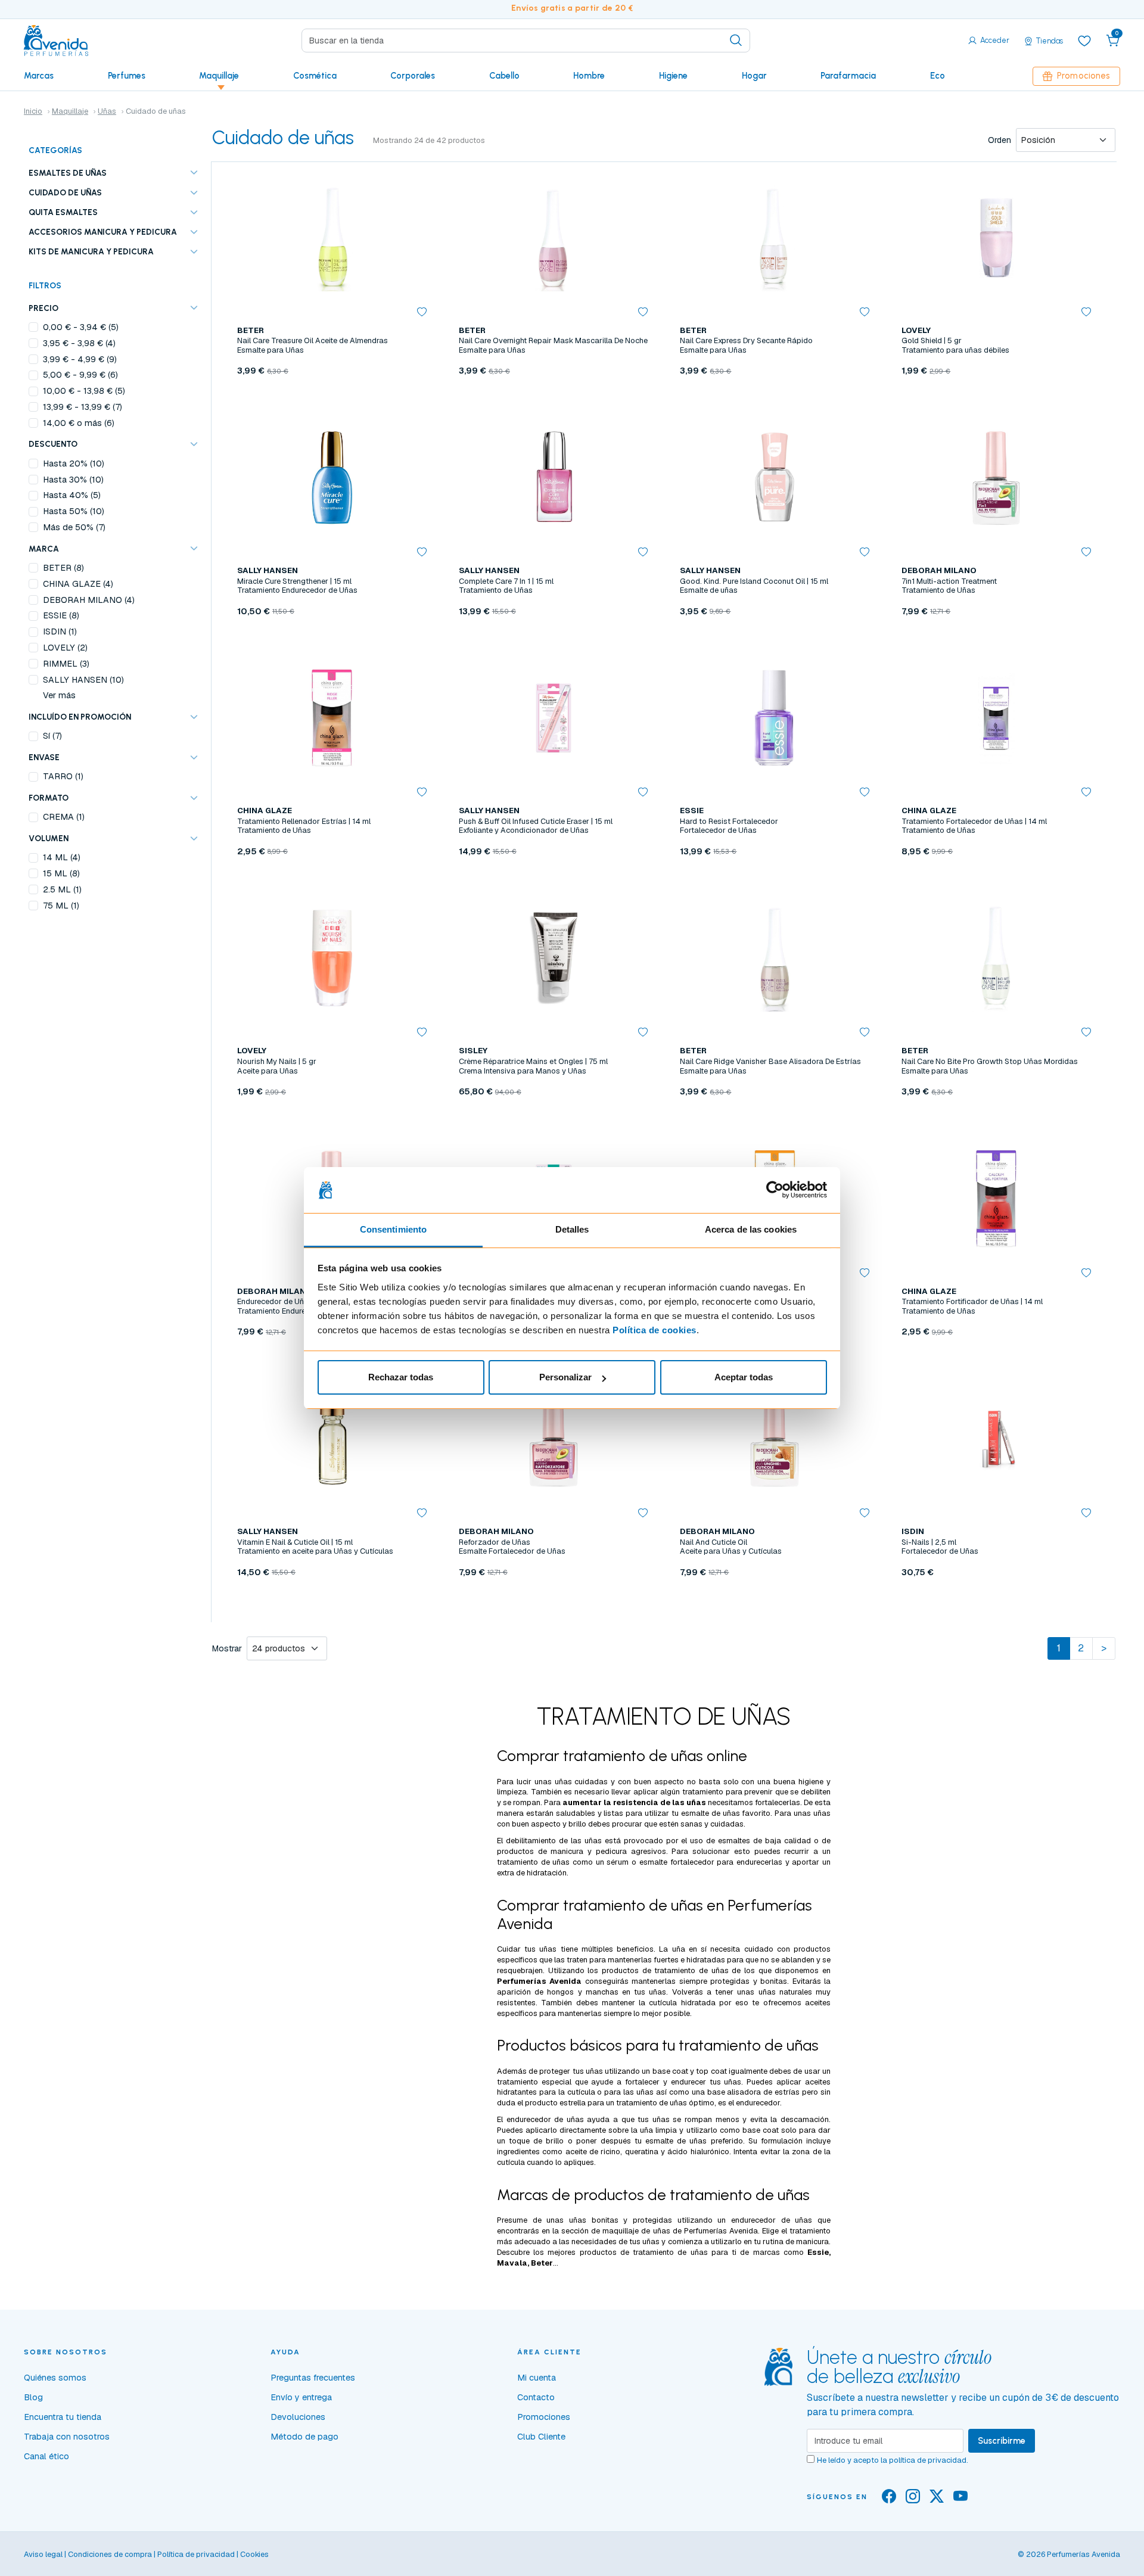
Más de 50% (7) (74, 527)
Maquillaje (70, 111)
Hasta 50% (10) (74, 511)
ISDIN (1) (60, 631)
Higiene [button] (673, 76)
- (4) (79, 343)
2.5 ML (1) (62, 889)
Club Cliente (541, 2437)
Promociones (1084, 76)
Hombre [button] (589, 76)
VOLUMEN (49, 838)
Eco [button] (938, 76)
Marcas (39, 76)
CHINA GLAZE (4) (78, 584)
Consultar (332, 399)
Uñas (107, 111)
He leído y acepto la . (893, 2460)
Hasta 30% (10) (73, 480)
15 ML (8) (61, 873)
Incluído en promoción (80, 717)
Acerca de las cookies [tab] (751, 1229)
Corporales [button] (413, 76)
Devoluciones (298, 2417)
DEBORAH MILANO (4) (89, 600)
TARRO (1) (63, 776)
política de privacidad (928, 2460)
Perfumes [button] (127, 76)
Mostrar (227, 1648)
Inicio (33, 111)
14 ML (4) (62, 857)
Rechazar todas (401, 1377)
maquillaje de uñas (636, 2231)
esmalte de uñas (711, 1813)
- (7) (83, 407)
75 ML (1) (61, 906)
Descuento (53, 444)
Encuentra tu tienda (63, 2417)
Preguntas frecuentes (313, 2378)
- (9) (80, 359)
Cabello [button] (504, 76)
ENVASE (44, 757)
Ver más (59, 695)
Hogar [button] (754, 76)
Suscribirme (1002, 2441)
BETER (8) (63, 568)
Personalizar (565, 1377)
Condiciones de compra (110, 2554)
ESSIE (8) (61, 615)
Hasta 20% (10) (74, 463)
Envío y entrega (301, 2397)
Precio (43, 308)
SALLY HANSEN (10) (83, 680)
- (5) (81, 327)
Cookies (254, 2554)
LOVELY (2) (65, 648)
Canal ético (46, 2456)
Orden (1000, 140)
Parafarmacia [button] (848, 76)
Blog (33, 2397)
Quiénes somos (55, 2378)
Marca (44, 549)
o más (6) (79, 423)
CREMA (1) (64, 817)
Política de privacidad (196, 2554)
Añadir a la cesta (332, 639)
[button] (1113, 41)
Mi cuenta (537, 2378)
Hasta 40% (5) (72, 495)
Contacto (536, 2397)
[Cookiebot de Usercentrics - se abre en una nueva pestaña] (775, 1190)
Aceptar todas (744, 1377)
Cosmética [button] (315, 76)
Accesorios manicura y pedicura (103, 232)
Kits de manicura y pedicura (91, 251)
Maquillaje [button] (219, 76)
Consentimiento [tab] (393, 1229)
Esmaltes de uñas (68, 173)
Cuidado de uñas (65, 192)
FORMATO (49, 798)
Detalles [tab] (572, 1229)
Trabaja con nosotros (67, 2437)
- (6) (80, 375)
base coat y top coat (690, 2071)
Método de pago (304, 2437)
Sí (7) (52, 736)
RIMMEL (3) (66, 664)
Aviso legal (43, 2554)
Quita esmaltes (63, 212)
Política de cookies (655, 1330)
